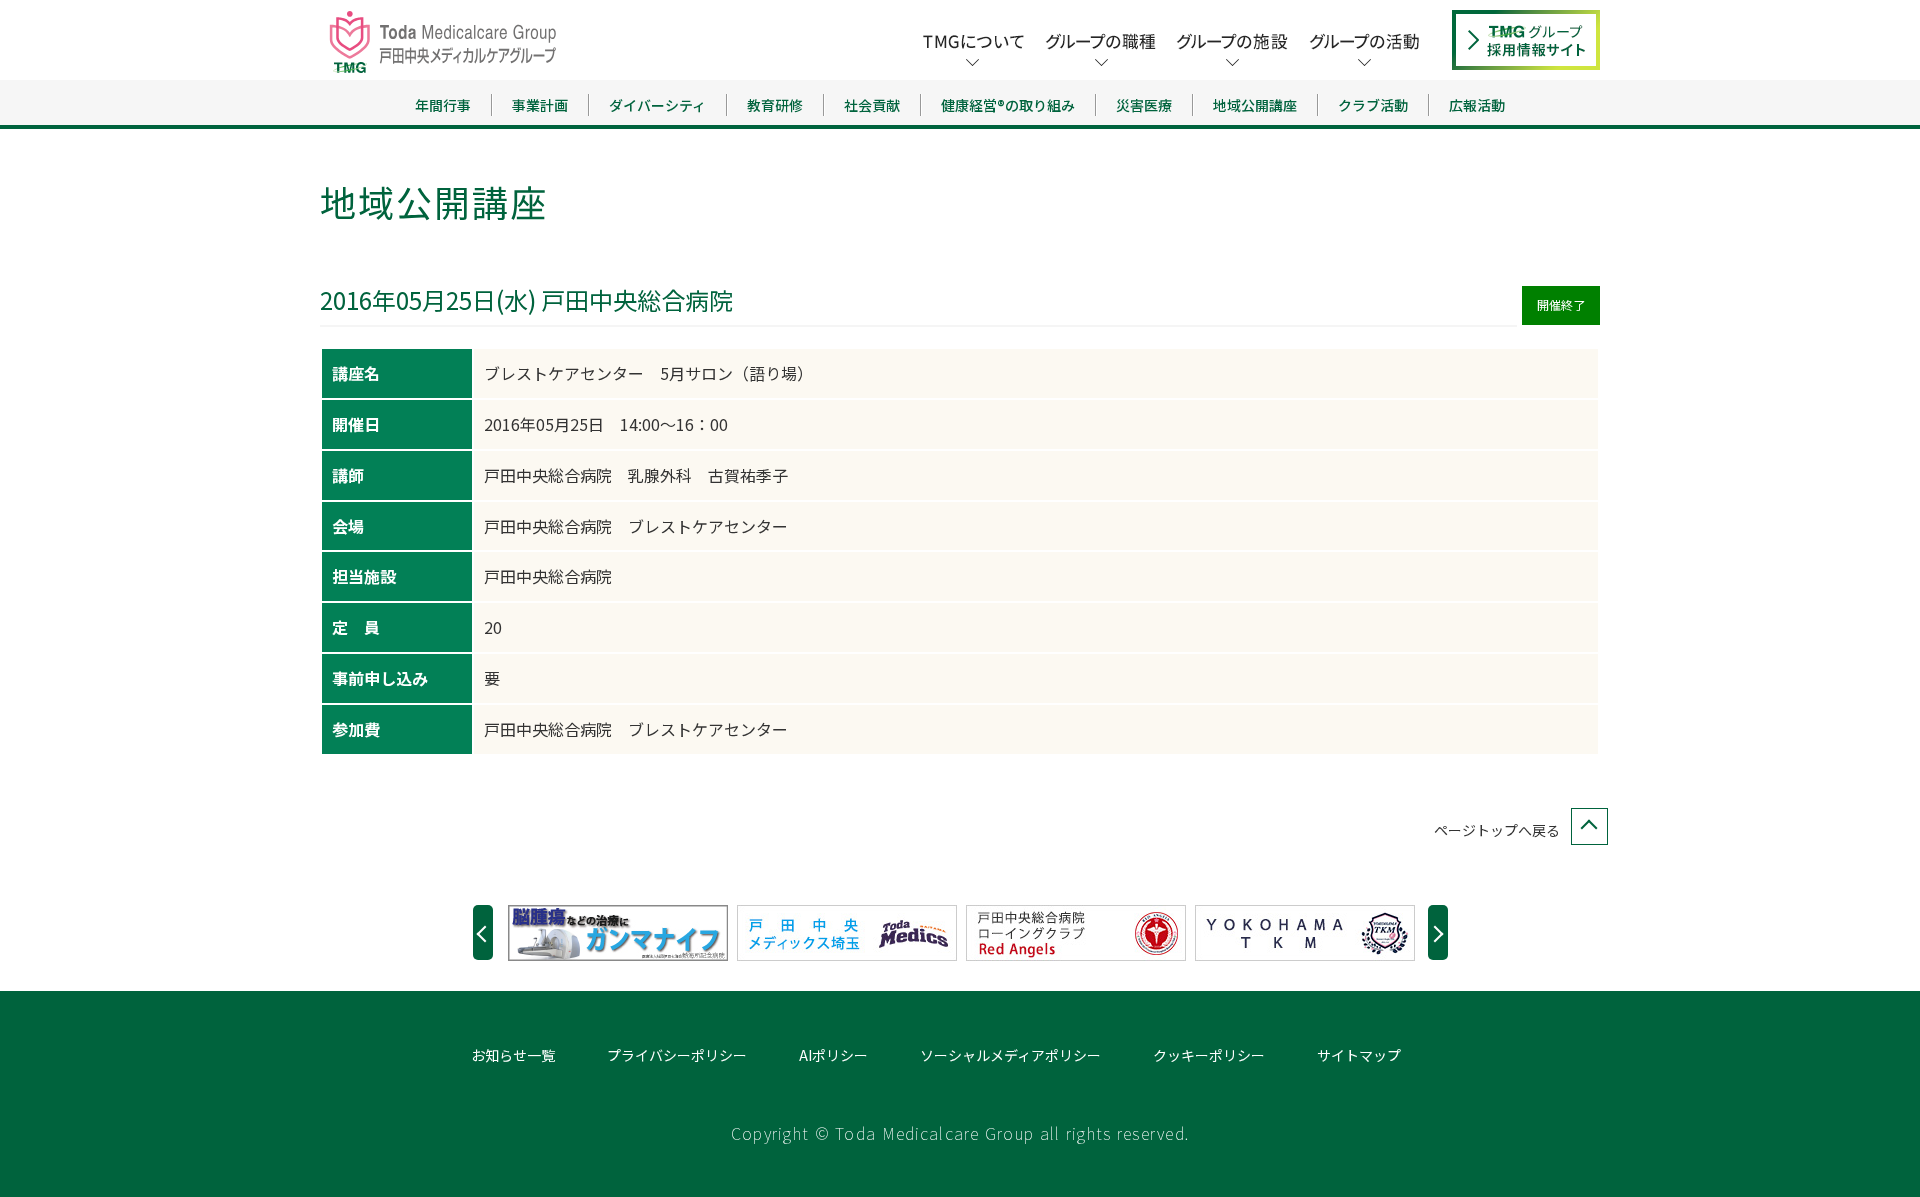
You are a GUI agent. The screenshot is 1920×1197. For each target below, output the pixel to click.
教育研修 (775, 105)
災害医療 (1144, 105)
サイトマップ (1359, 1055)
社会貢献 (872, 105)
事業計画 (540, 105)
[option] (622, 933)
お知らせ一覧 (513, 1055)
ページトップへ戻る (1497, 830)
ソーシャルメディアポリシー (1010, 1055)
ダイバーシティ (657, 105)
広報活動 (1477, 105)
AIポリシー (833, 1055)
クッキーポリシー (1209, 1055)
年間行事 (443, 105)
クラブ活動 (1373, 105)
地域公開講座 (1255, 105)
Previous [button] (483, 932)
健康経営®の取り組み (1008, 105)
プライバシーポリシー (677, 1055)
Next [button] (1438, 932)
